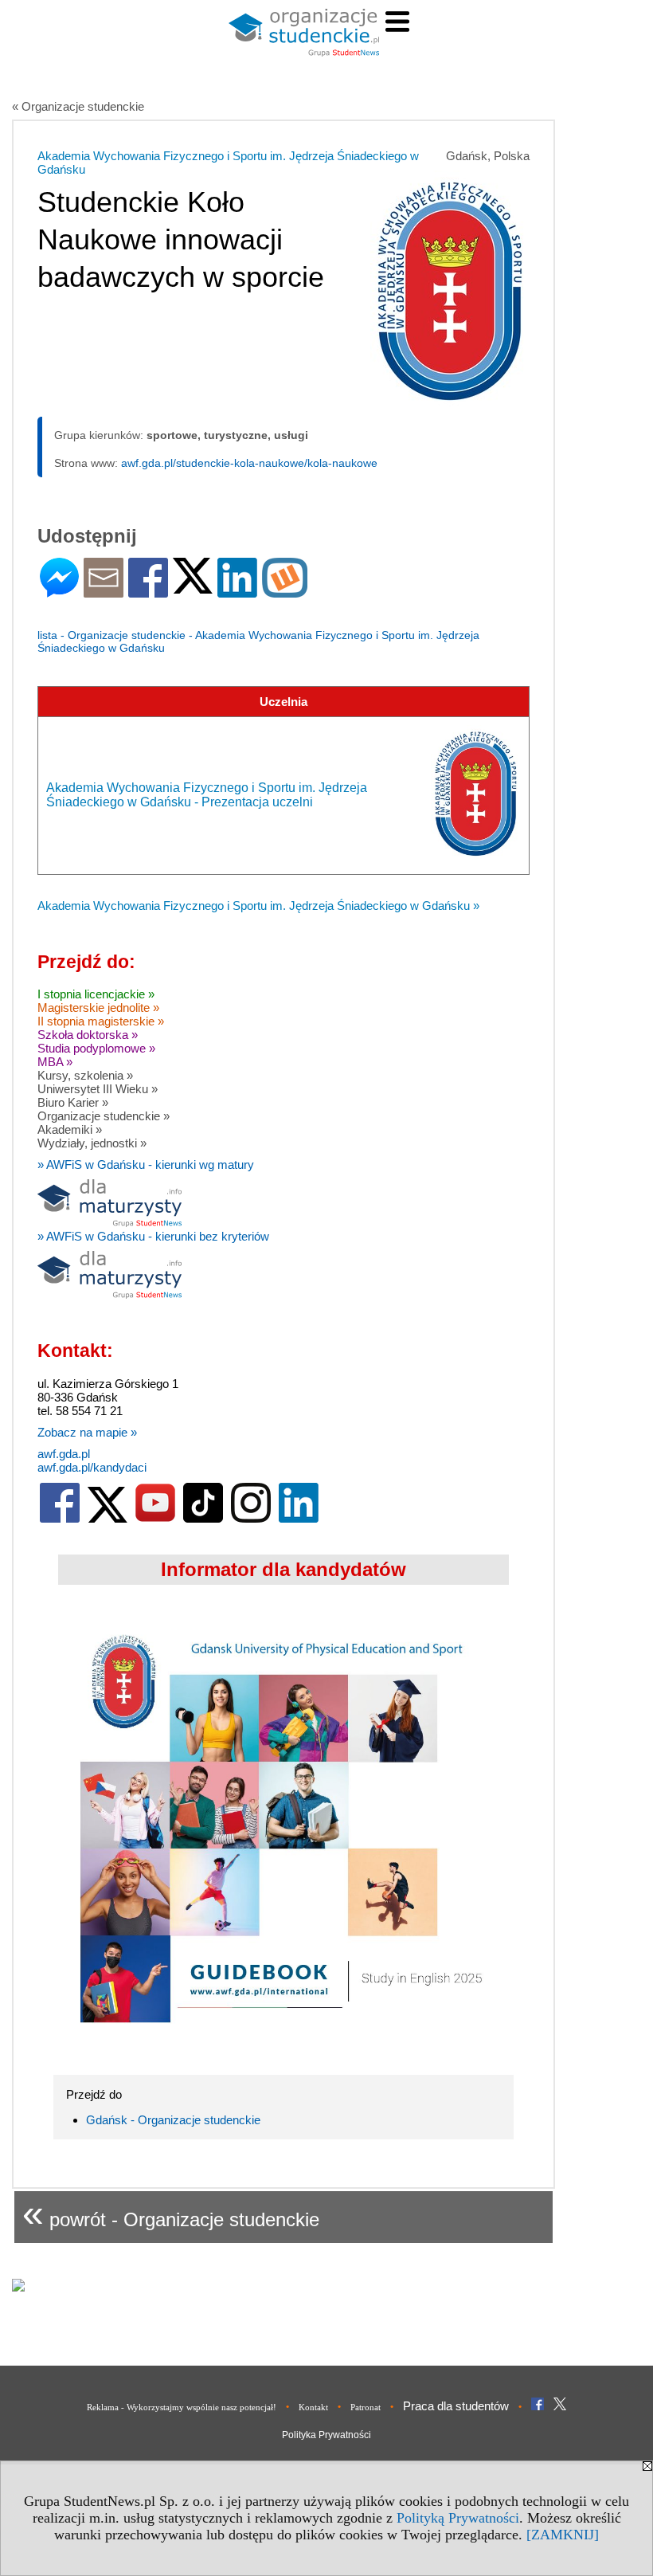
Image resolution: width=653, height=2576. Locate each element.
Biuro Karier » (73, 1102)
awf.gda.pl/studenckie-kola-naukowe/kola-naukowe (249, 463)
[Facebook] (148, 591)
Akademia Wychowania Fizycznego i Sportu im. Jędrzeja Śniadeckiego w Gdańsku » (258, 906)
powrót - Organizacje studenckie (171, 2213)
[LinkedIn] (237, 591)
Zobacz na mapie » (87, 1432)
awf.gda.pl (64, 1454)
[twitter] (108, 1519)
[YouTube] (155, 1519)
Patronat (366, 2407)
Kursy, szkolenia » (85, 1075)
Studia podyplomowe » (96, 1048)
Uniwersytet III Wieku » (98, 1089)
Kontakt (313, 2407)
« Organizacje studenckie (78, 106)
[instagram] (251, 1519)
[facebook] (60, 1519)
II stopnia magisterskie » (101, 1021)
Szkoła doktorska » (88, 1035)
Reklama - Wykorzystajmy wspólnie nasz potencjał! (182, 2407)
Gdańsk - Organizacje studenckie (173, 2120)
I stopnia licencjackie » (96, 994)
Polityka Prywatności (326, 2435)
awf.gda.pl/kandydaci (92, 1467)
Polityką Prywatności (458, 2518)
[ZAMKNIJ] (563, 2535)
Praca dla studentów (456, 2406)
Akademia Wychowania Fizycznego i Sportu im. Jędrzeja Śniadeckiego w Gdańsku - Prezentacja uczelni (207, 795)
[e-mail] (104, 591)
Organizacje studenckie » (104, 1116)
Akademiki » (70, 1129)
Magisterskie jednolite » (98, 1008)
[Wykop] (285, 591)
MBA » (55, 1062)
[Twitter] (193, 587)
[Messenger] (59, 591)
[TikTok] (203, 1519)
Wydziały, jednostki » (92, 1143)
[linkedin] (299, 1519)
